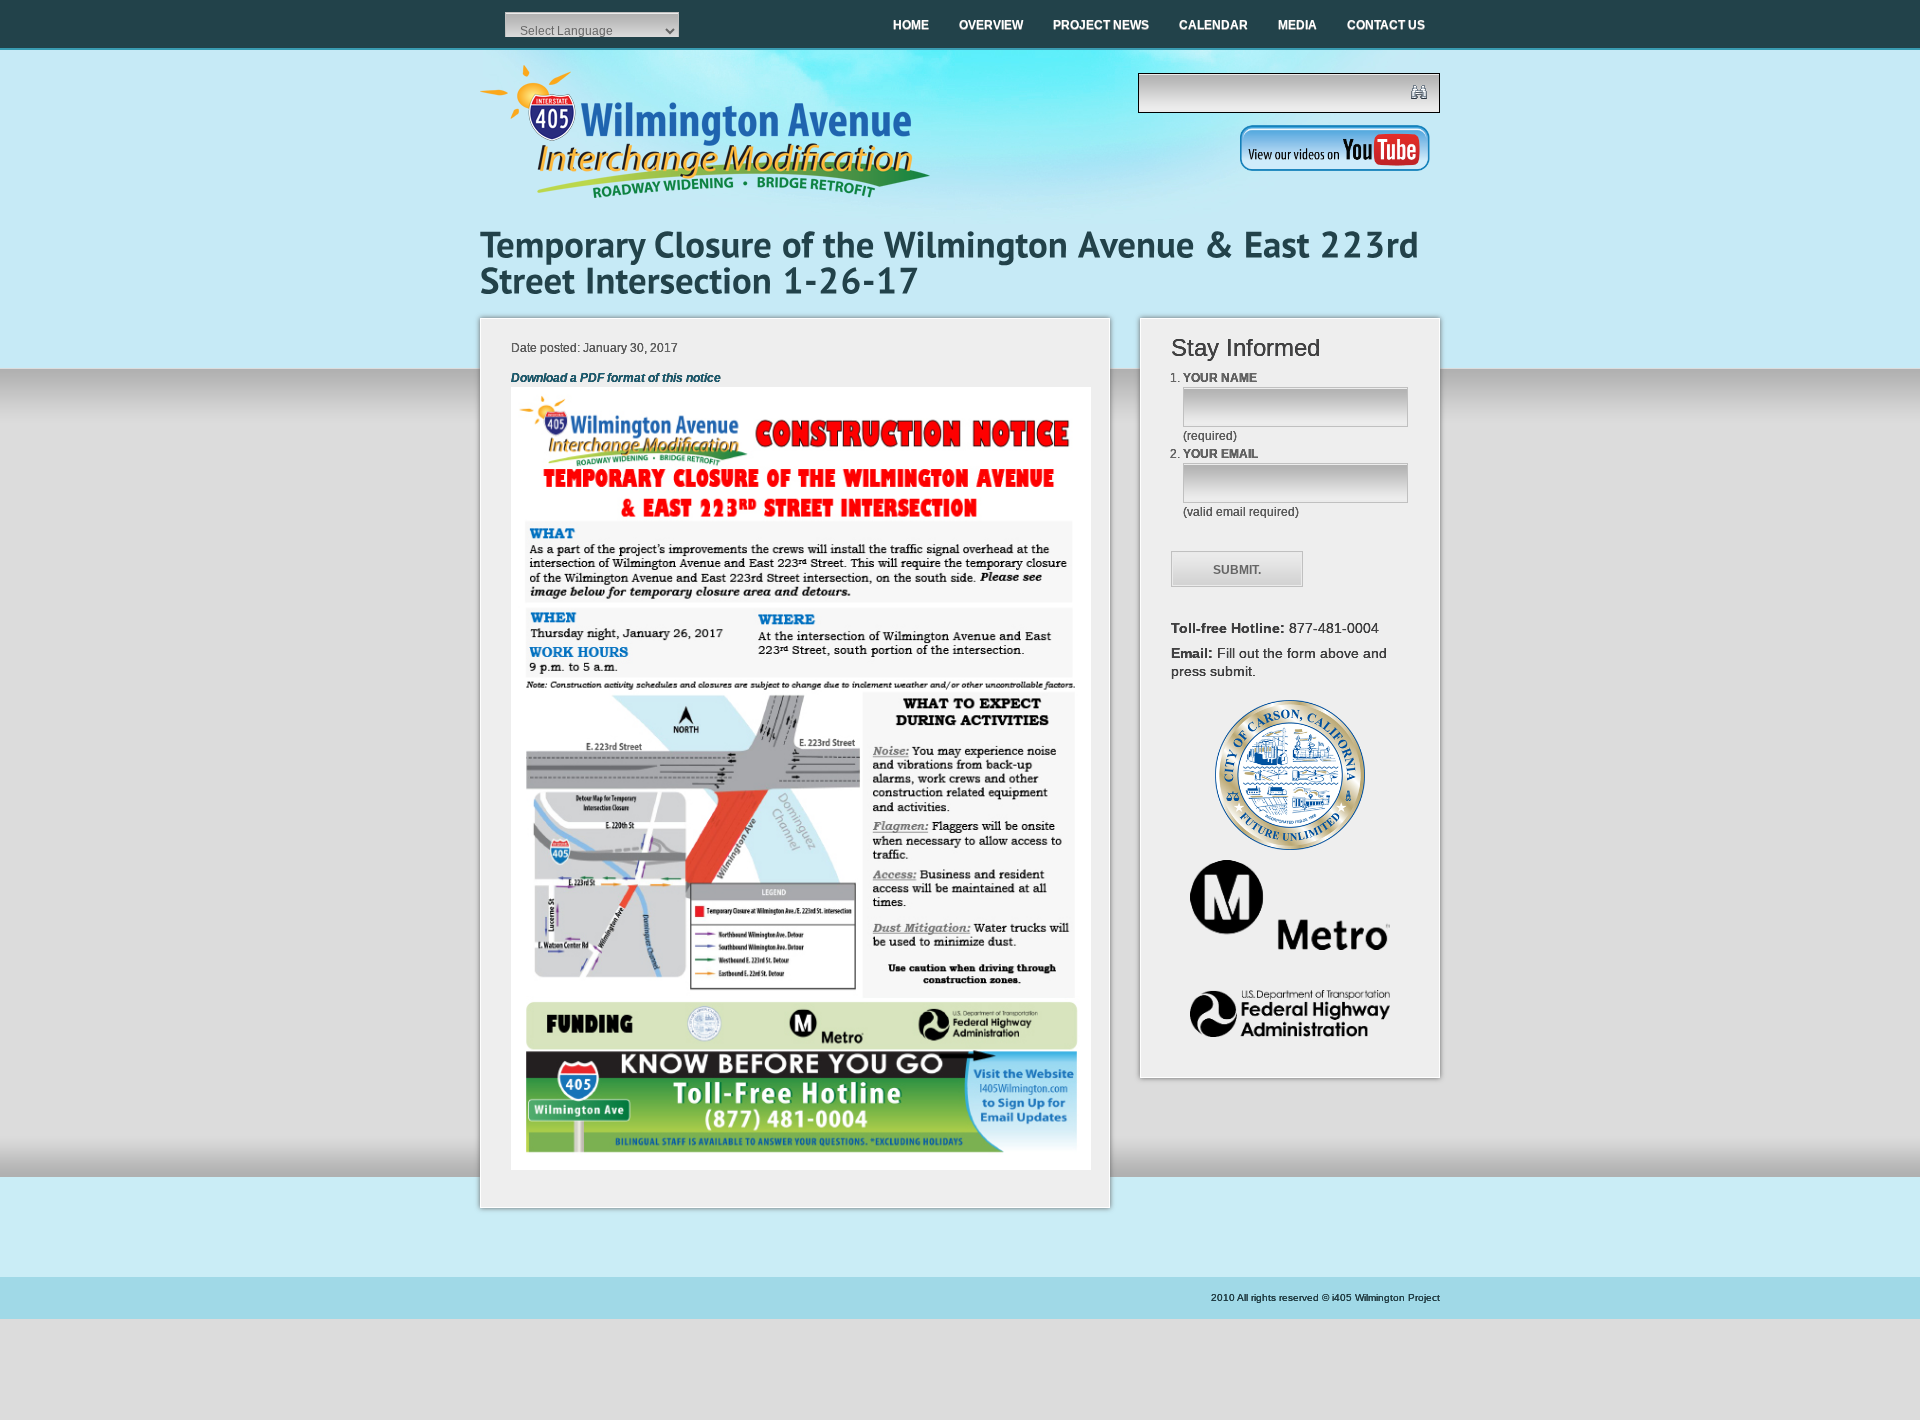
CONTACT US (1386, 25)
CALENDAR (1213, 25)
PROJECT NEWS (1101, 25)
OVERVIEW (991, 25)
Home (911, 25)
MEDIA (1297, 25)
